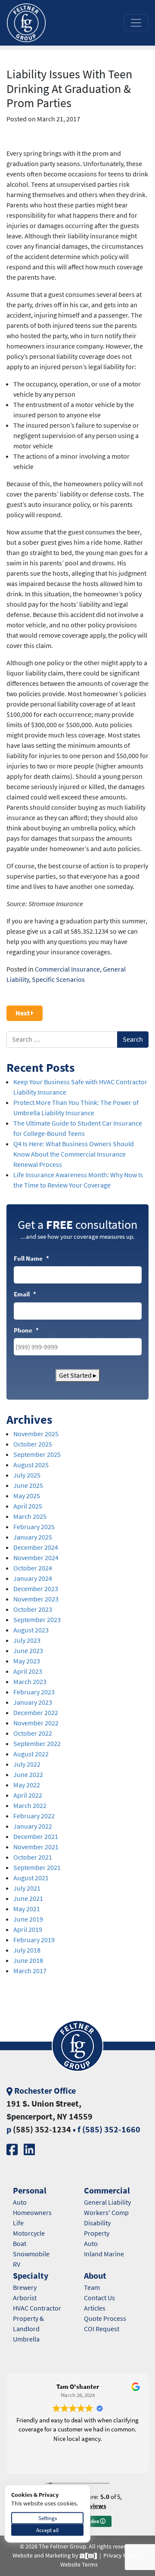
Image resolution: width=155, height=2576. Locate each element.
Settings (48, 2518)
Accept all (47, 2530)
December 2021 (36, 1837)
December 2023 (36, 1589)
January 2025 (33, 1537)
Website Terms (79, 2565)
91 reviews (91, 2506)
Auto (20, 2202)
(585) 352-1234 (42, 2130)
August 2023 (31, 1630)
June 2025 (28, 1485)
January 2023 (33, 1702)
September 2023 (37, 1620)
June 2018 (28, 1961)
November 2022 (36, 1723)
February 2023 (34, 1692)
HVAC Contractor (37, 2308)
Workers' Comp (106, 2213)
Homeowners (32, 2213)
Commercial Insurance (67, 969)
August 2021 (31, 1878)
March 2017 (30, 1971)
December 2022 (36, 1713)
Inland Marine (104, 2254)
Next (23, 1013)
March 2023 (30, 1682)
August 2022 (31, 1754)
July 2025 (27, 1475)
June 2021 (28, 1899)
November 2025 (36, 1434)
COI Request (102, 2329)
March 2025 (30, 1516)
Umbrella (26, 2339)
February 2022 (34, 1816)
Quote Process (105, 2318)
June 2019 (28, 1919)
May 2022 (27, 1785)
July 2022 (27, 1764)
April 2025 (28, 1506)
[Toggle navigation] (136, 23)
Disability (97, 2223)
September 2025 (37, 1455)
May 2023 (27, 1661)
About (95, 2276)
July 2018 (27, 1950)
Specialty (31, 2276)
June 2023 (28, 1651)
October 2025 (33, 1444)
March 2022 (30, 1806)
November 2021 (36, 1847)
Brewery (25, 2288)
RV (17, 2264)
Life (18, 2223)
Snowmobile (31, 2254)
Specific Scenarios (58, 979)
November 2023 (36, 1599)
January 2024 (33, 1578)
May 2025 (27, 1496)
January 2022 (33, 1826)
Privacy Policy (121, 2556)
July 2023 (27, 1640)
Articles (95, 2308)
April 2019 (28, 1930)
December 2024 (36, 1547)
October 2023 (33, 1609)
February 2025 (34, 1527)
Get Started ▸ (78, 1375)
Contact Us (99, 2298)
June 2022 (28, 1775)
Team (92, 2288)
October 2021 (33, 1857)
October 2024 (33, 1568)
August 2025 (31, 1465)
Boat (20, 2244)
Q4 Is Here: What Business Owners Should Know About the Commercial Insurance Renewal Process (74, 1154)
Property (97, 2233)
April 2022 (28, 1795)
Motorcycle (29, 2233)
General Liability (107, 2202)
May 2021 (27, 1909)
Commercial (107, 2191)
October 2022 (33, 1733)
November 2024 (36, 1558)
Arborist (25, 2298)
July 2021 (27, 1888)
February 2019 (34, 1940)
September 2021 (37, 1868)
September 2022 (37, 1744)
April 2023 (28, 1671)
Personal (30, 2191)
